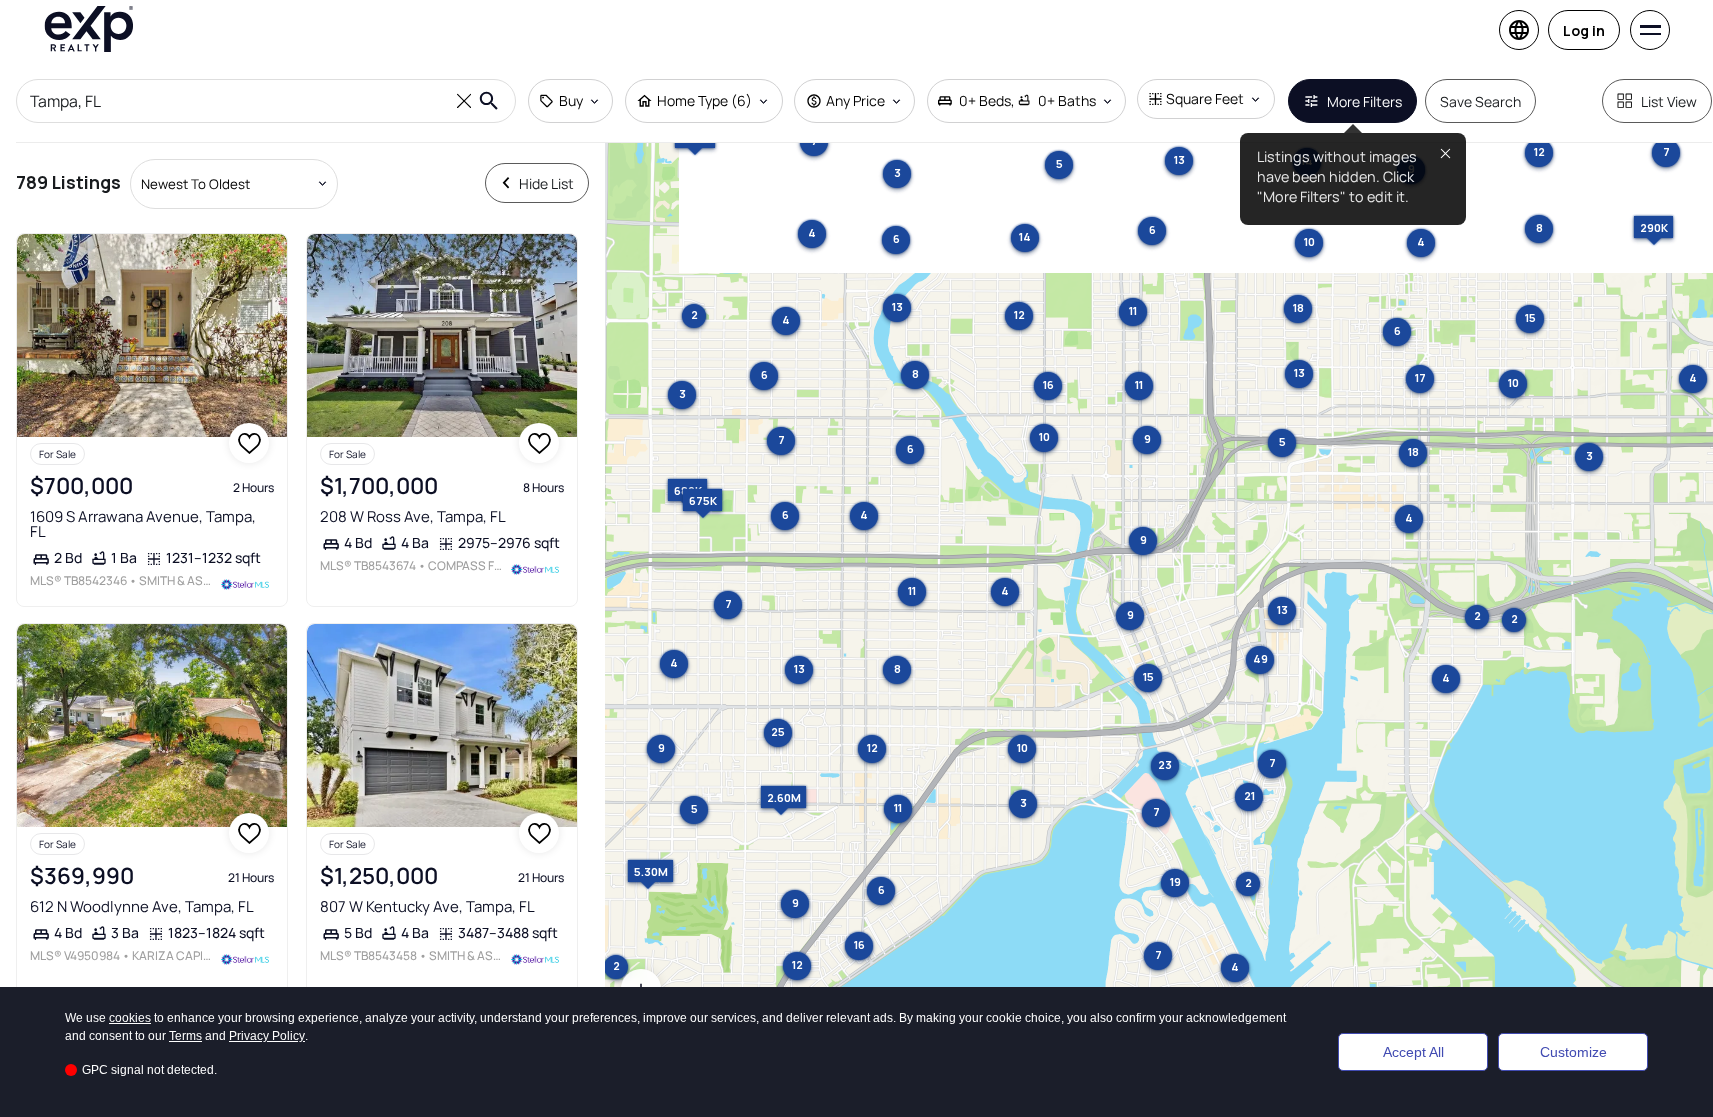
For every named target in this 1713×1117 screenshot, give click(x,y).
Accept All (1413, 1052)
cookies (130, 1018)
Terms (185, 1036)
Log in (1584, 30)
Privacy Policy (267, 1036)
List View (1669, 101)
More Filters (1364, 101)
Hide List (546, 183)
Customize (1573, 1052)
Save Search (1480, 101)
